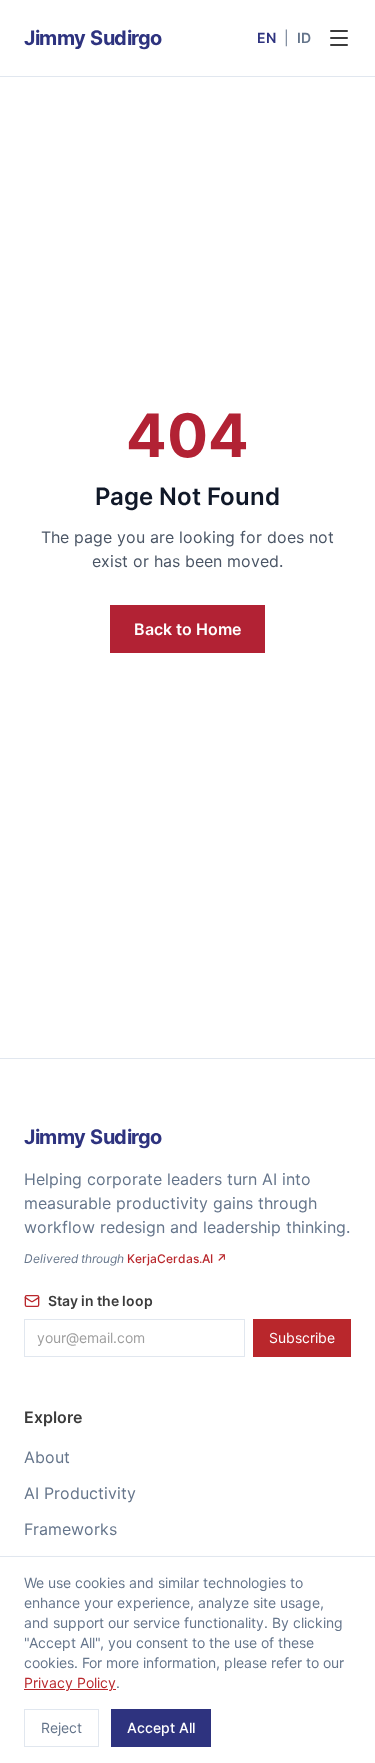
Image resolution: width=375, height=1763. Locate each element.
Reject (61, 1727)
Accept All (161, 1727)
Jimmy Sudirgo (93, 38)
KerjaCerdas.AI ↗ (177, 1258)
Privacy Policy (70, 1682)
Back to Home (187, 629)
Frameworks (70, 1529)
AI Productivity (80, 1493)
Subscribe (302, 1337)
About (47, 1457)
